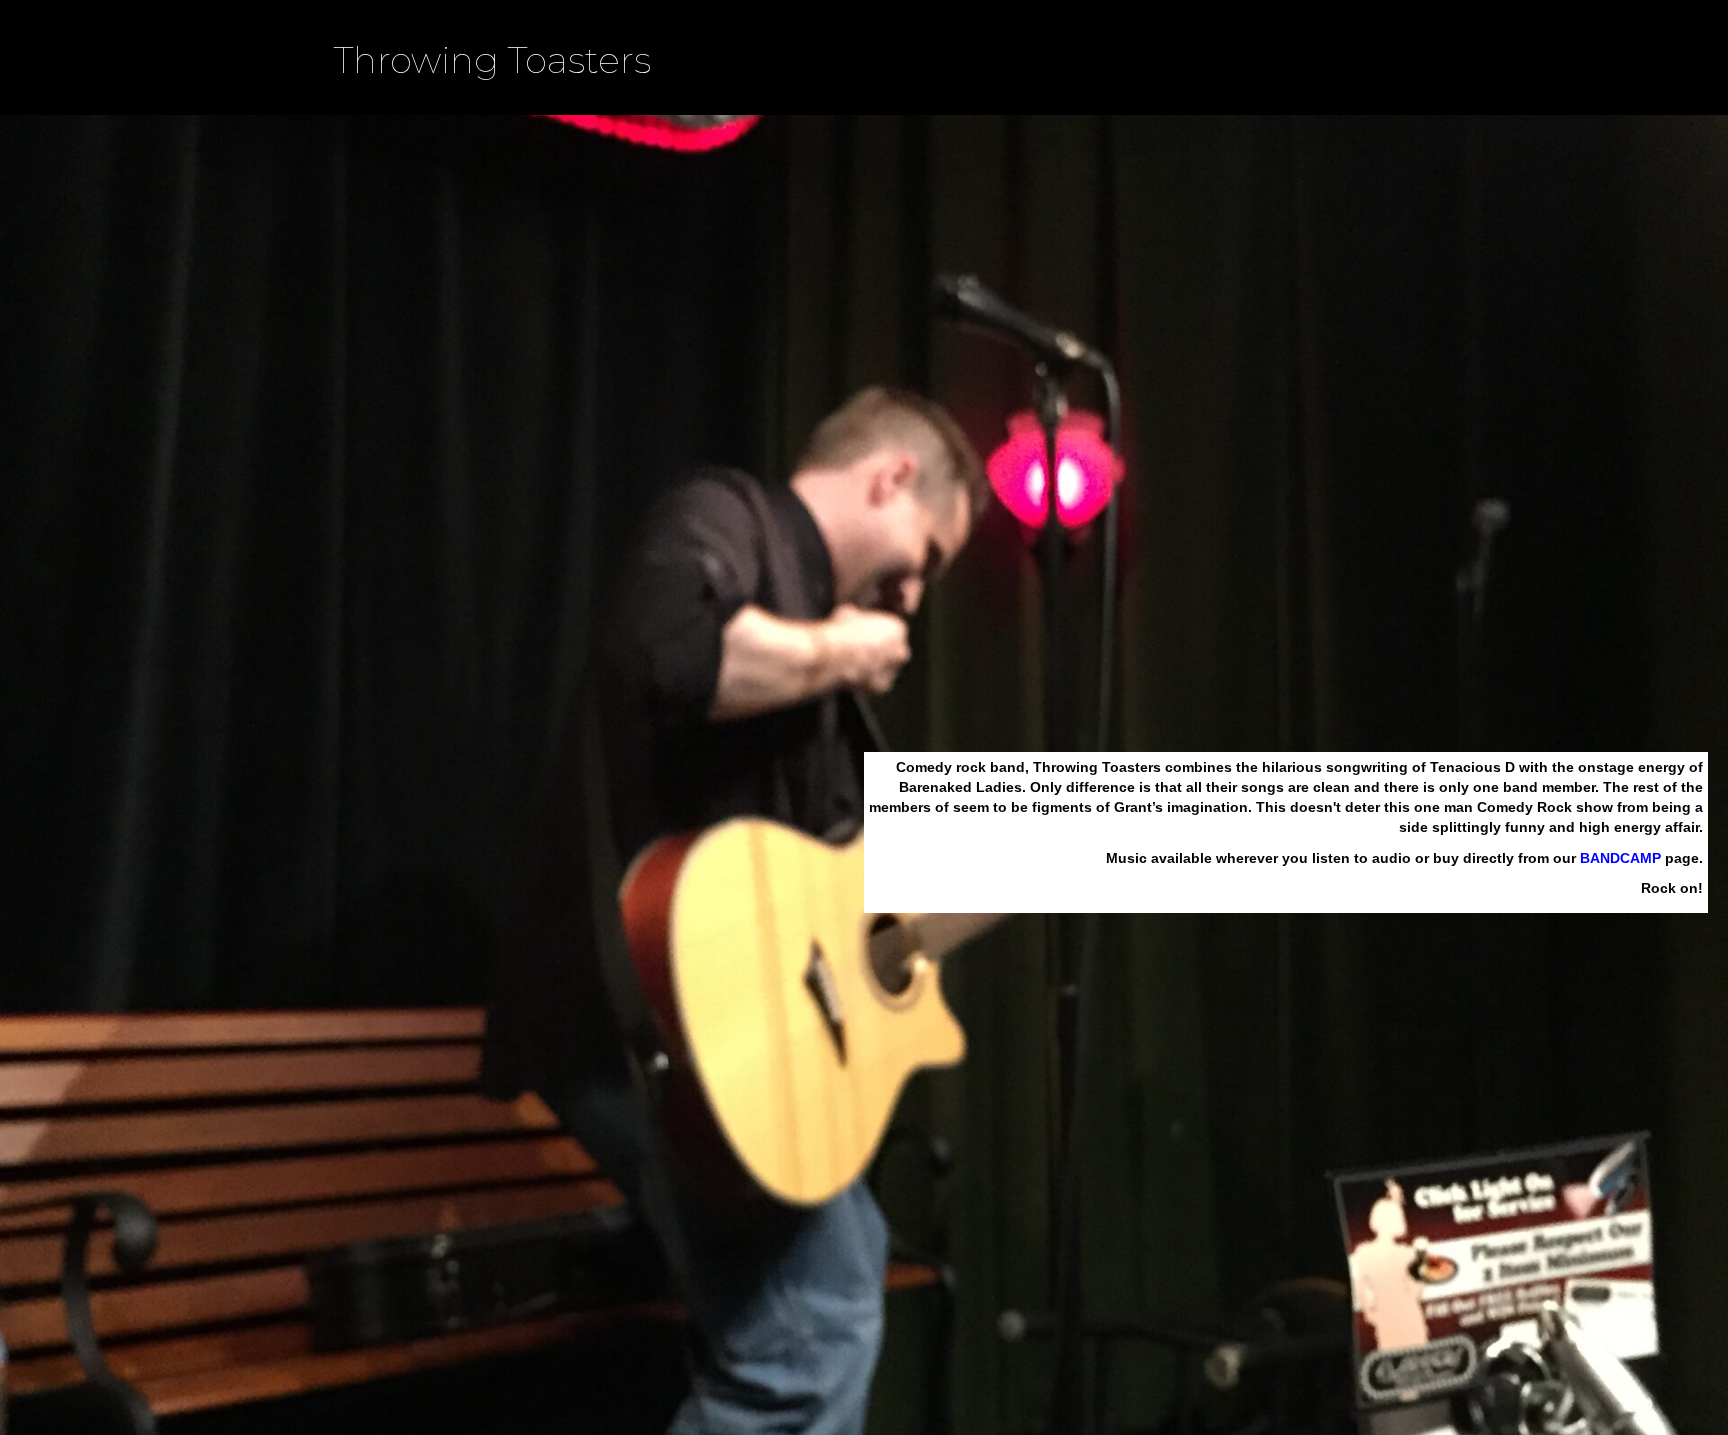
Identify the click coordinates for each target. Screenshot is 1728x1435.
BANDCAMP (1620, 858)
